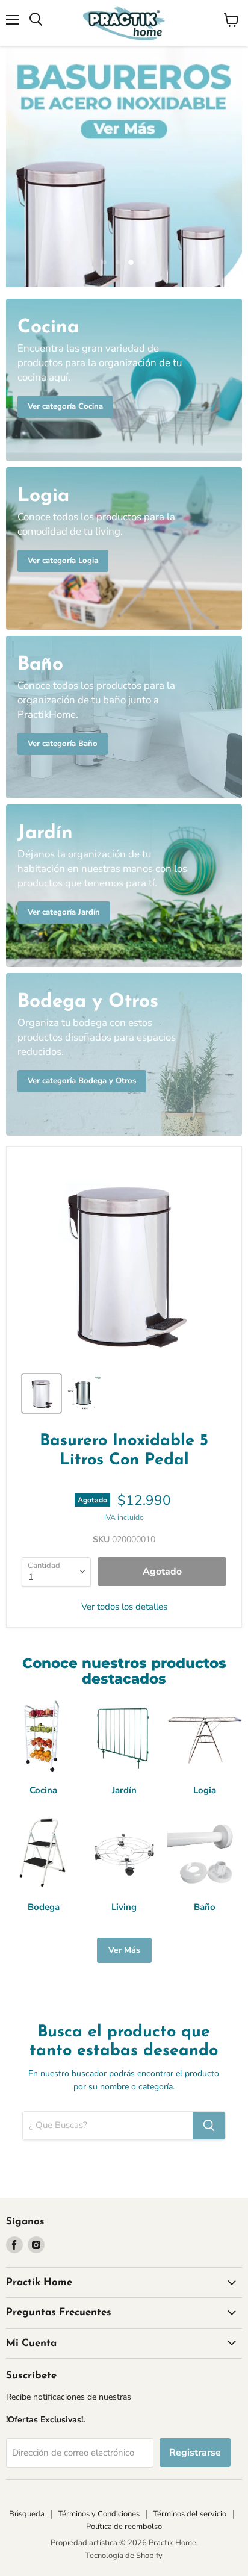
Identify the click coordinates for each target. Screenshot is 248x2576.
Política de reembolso (124, 2527)
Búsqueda (27, 2514)
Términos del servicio (190, 2514)
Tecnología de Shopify (124, 2556)
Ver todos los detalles (124, 1607)
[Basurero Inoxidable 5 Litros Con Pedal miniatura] (42, 1393)
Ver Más (124, 1950)
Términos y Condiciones (99, 2514)
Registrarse (195, 2453)
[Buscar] (209, 2126)
